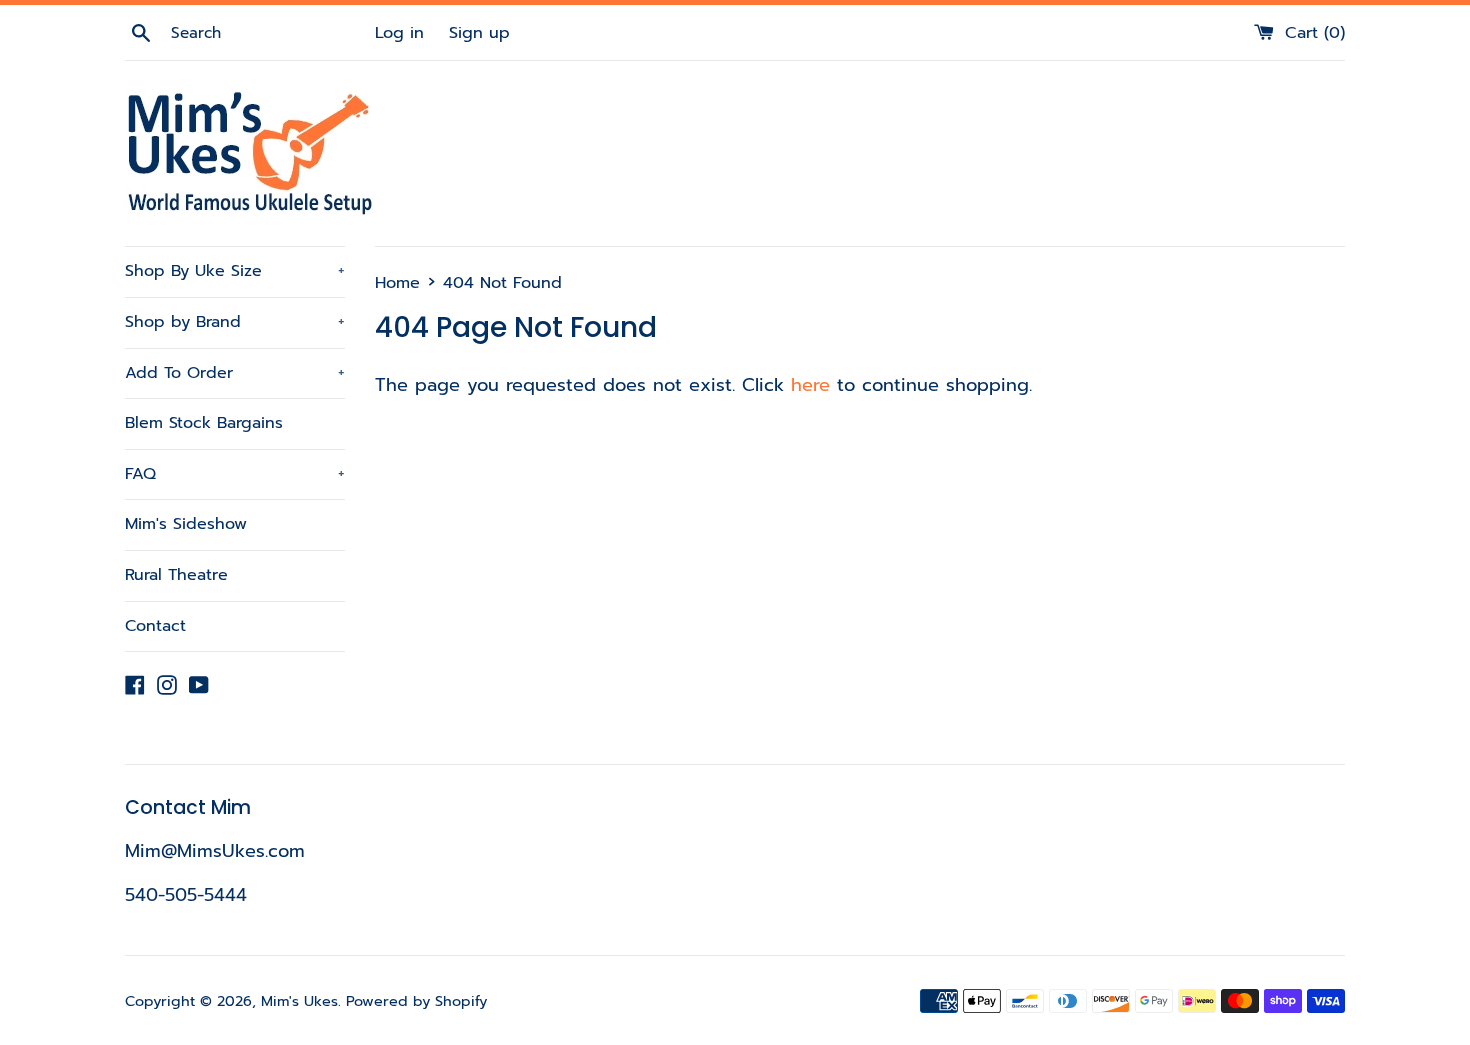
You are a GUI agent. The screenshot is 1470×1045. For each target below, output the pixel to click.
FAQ (235, 474)
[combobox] (270, 33)
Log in (399, 32)
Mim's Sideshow (186, 524)
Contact (155, 626)
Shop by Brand (235, 322)
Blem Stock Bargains (204, 423)
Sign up (479, 32)
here (810, 385)
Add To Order (235, 373)
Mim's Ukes (299, 1001)
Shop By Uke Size (235, 271)
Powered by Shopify (416, 1001)
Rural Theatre (176, 575)
